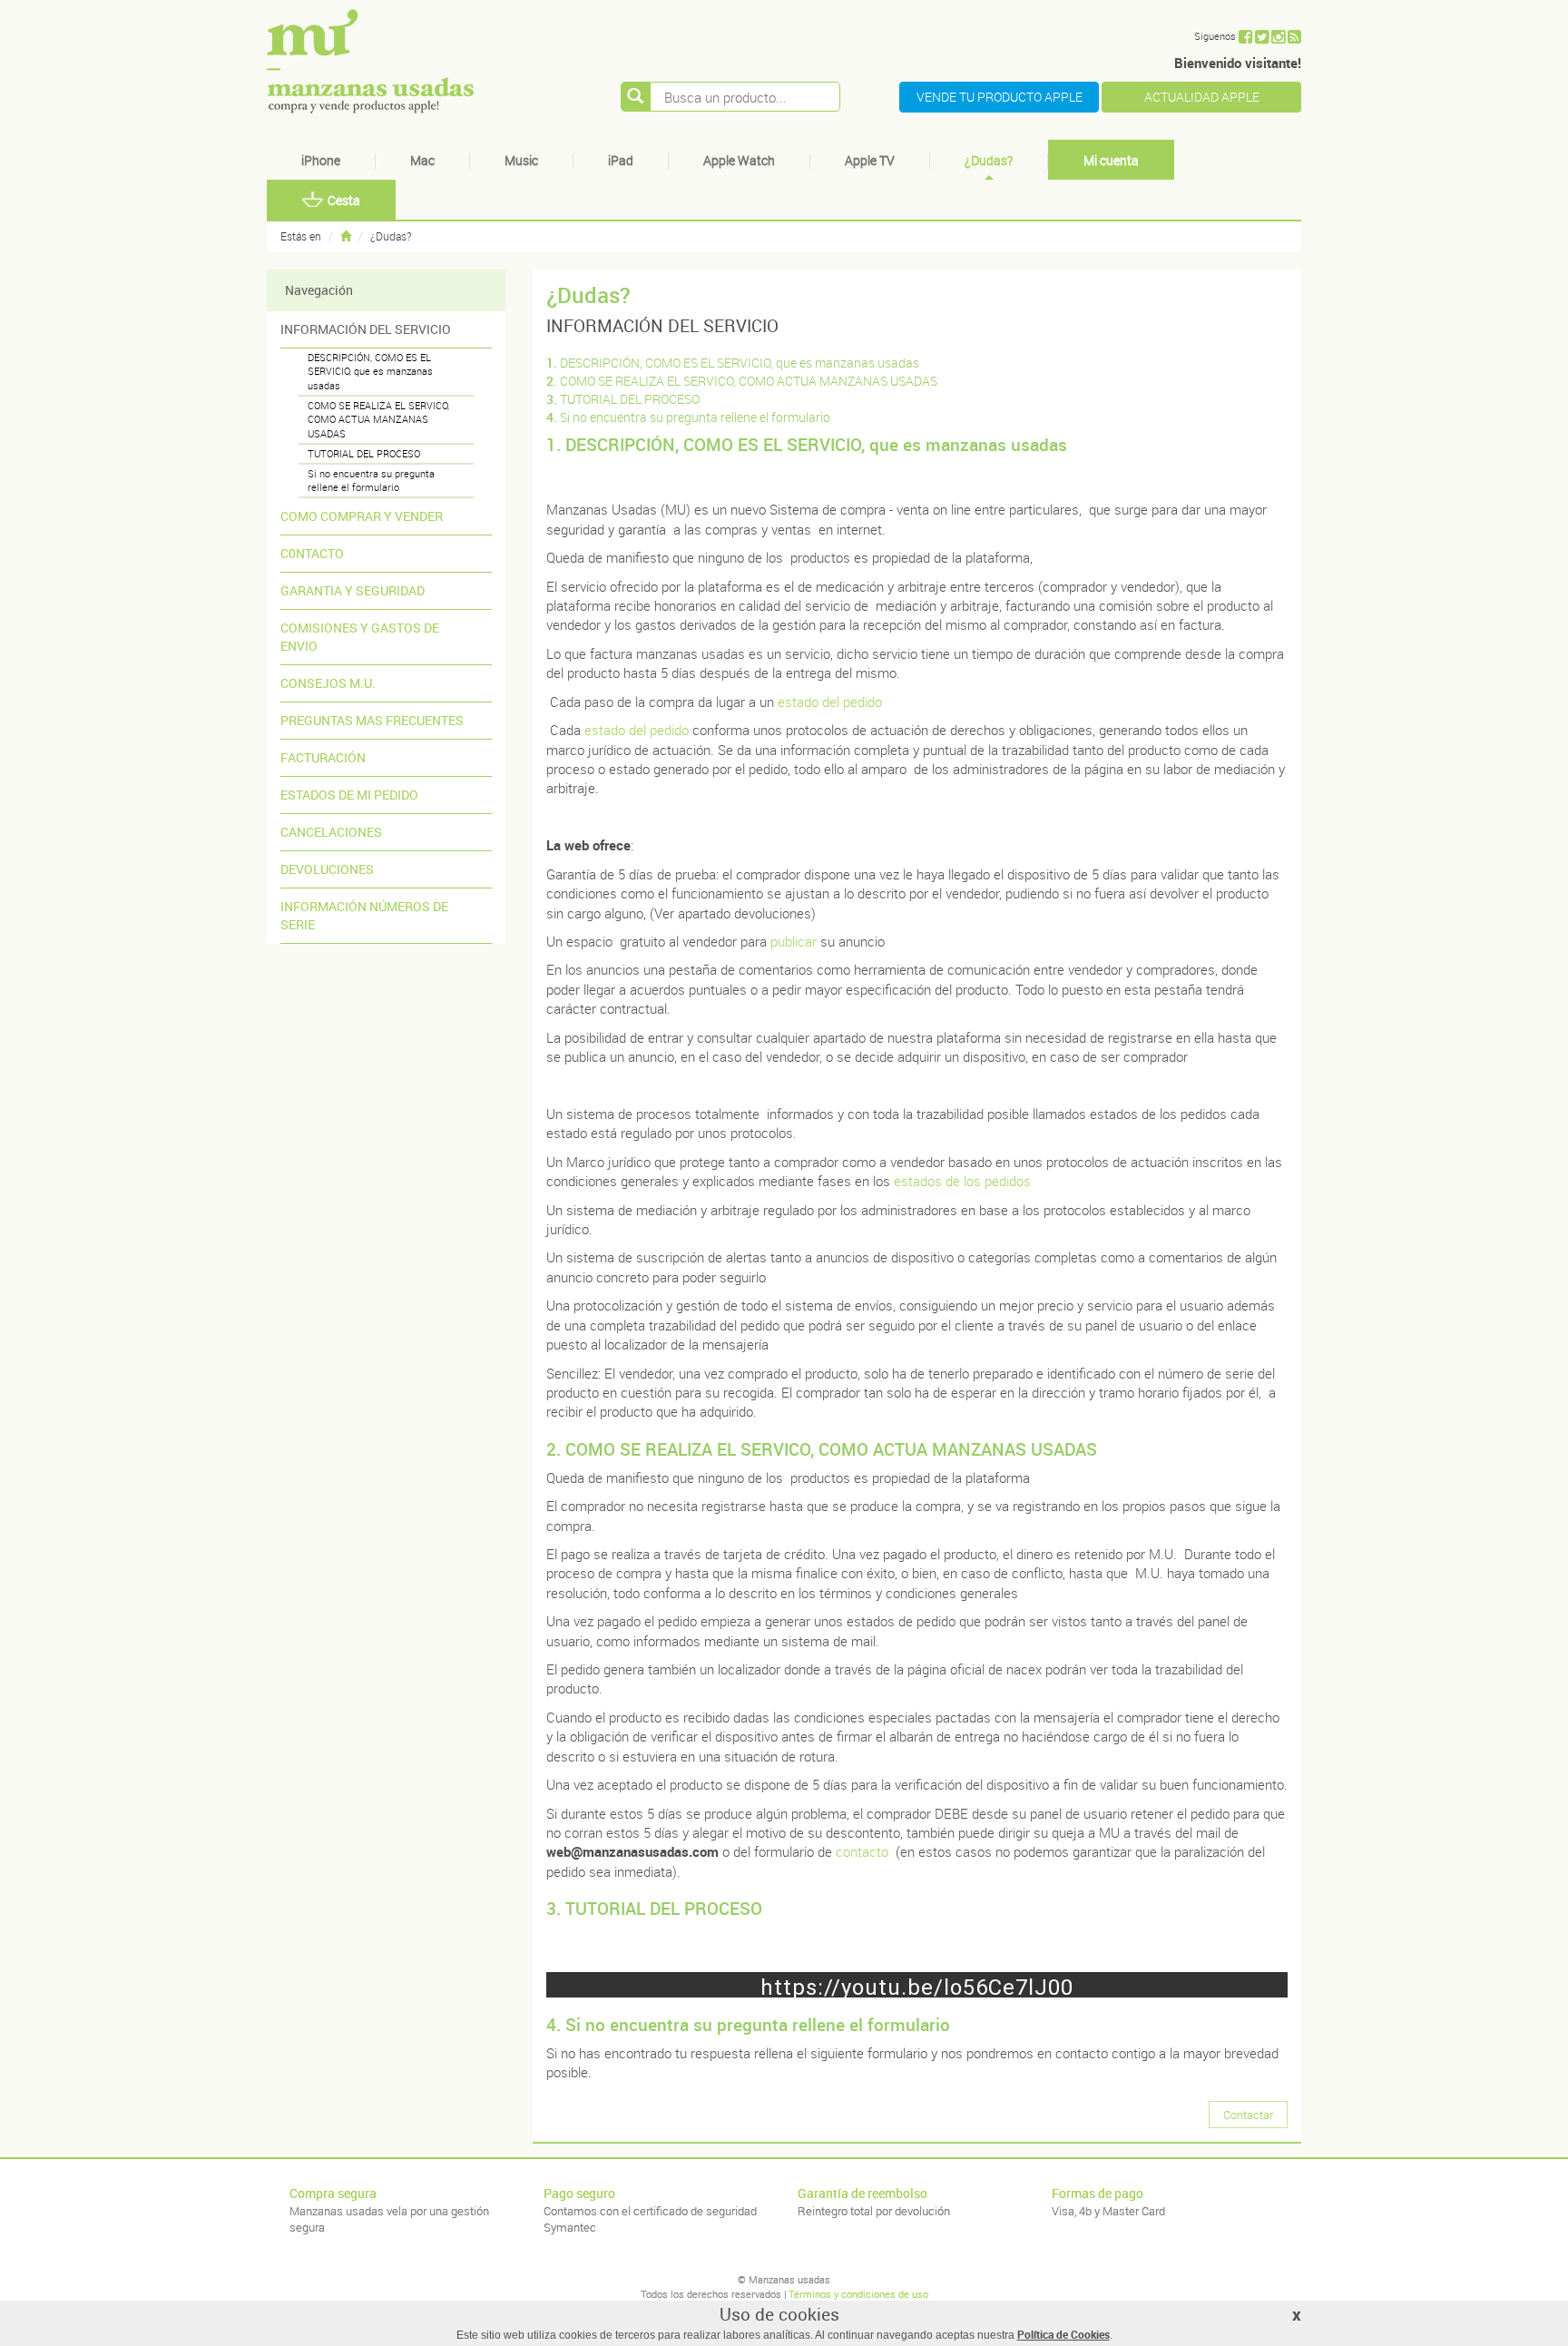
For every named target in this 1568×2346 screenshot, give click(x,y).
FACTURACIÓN (323, 757)
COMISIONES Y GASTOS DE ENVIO (360, 637)
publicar (794, 941)
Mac (422, 160)
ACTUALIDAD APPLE (1202, 97)
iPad (621, 160)
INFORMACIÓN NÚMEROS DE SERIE (364, 915)
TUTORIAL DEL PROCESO (364, 453)
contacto (862, 1851)
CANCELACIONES (331, 832)
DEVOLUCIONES (327, 869)
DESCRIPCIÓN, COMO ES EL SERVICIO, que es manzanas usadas (370, 371)
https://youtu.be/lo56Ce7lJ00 (917, 1986)
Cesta (344, 200)
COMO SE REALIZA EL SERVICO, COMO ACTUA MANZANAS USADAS (378, 419)
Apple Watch (739, 160)
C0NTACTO (312, 553)
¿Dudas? (989, 160)
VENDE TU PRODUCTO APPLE (1000, 97)
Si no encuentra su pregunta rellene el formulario (371, 481)
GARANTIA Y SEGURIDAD (353, 590)
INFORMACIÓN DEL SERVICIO (366, 329)
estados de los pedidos (962, 1181)
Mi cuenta (1111, 160)
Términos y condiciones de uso (858, 2294)
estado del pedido (830, 702)
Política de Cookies (1063, 2334)
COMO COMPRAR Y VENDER (362, 516)
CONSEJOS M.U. (328, 683)
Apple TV (870, 160)
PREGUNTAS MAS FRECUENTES (372, 720)
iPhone (321, 160)
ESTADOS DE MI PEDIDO (349, 795)
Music (521, 160)
